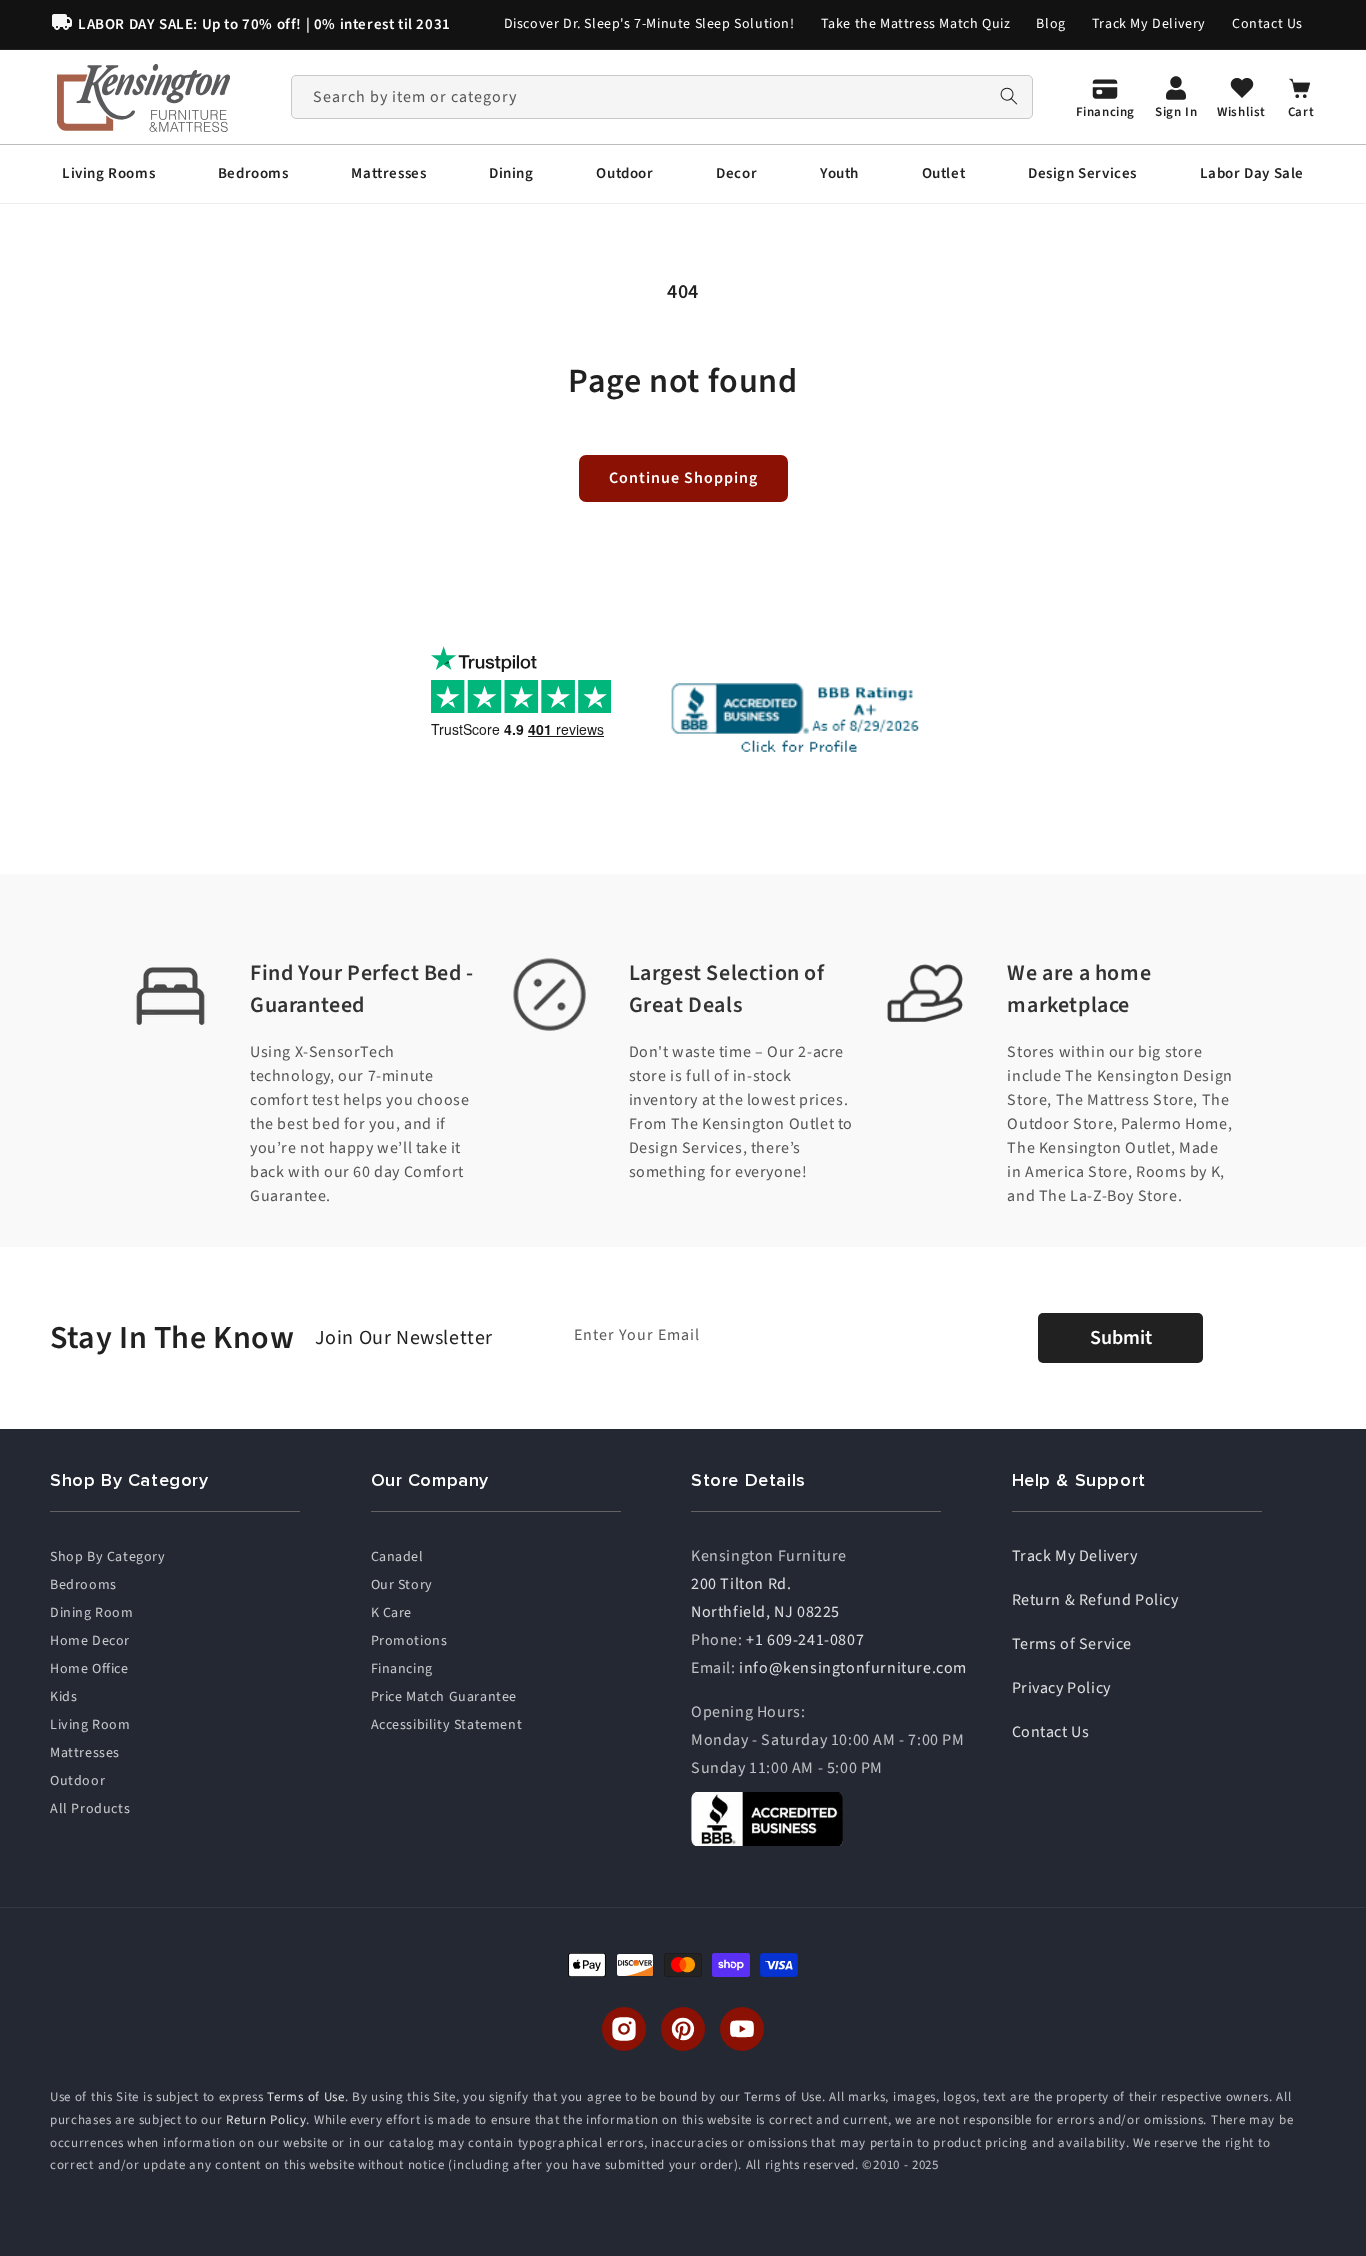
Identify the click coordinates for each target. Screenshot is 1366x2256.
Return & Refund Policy (1095, 1600)
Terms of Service (1072, 1644)
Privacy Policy (1061, 1688)
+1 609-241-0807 (805, 1640)
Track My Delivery (1149, 24)
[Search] (1009, 96)
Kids (63, 1697)
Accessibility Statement (447, 1725)
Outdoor (77, 1781)
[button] (108, 174)
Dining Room (92, 1613)
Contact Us (1267, 24)
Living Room (90, 1725)
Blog (1050, 24)
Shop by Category (108, 1557)
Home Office (89, 1669)
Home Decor (90, 1641)
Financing (402, 1669)
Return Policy (266, 2120)
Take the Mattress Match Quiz (916, 24)
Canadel (397, 1557)
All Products (90, 1809)
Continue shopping (683, 478)
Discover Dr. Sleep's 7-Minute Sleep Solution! (649, 24)
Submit (1121, 1338)
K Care (392, 1613)
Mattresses (85, 1753)
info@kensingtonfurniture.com (853, 1668)
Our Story (402, 1585)
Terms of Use (305, 2097)
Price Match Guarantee (444, 1697)
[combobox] (662, 97)
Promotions (409, 1641)
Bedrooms (83, 1585)
